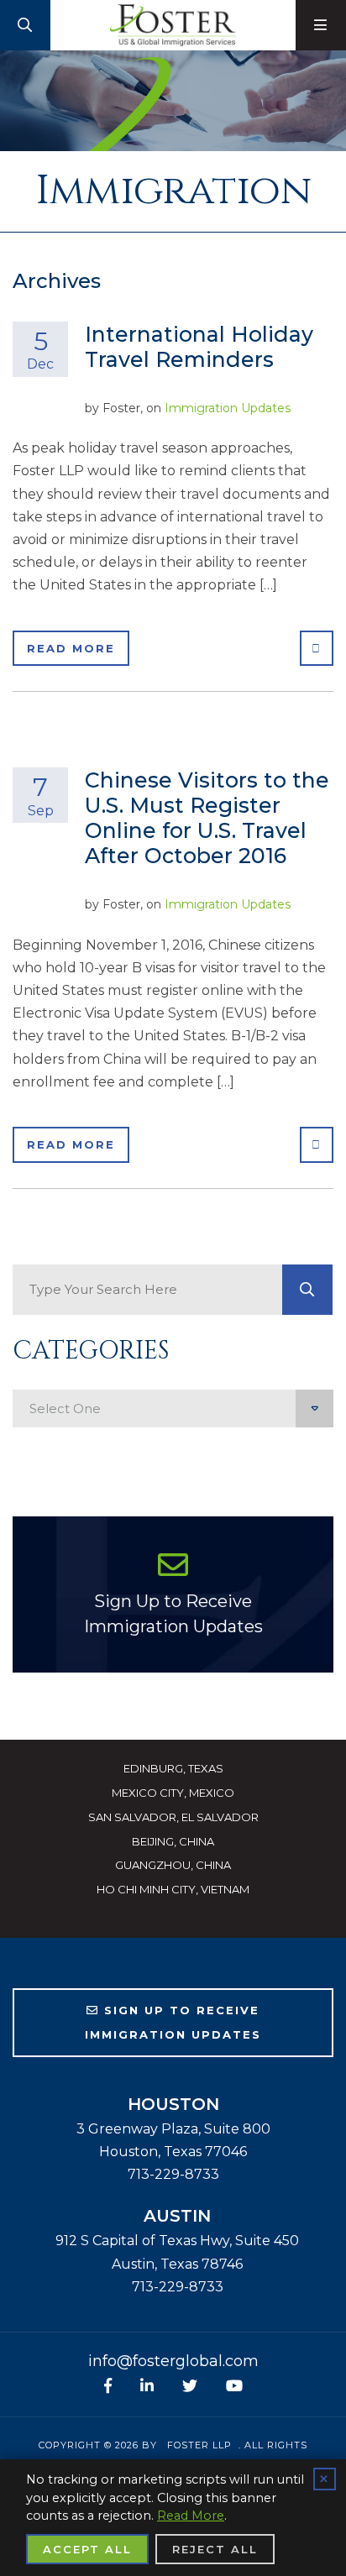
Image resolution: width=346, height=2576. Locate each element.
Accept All (87, 2549)
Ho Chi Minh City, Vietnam (173, 1889)
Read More (71, 648)
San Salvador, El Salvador (173, 1817)
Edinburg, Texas (173, 1768)
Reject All (215, 2549)
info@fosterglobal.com (173, 2361)
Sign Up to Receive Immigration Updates (173, 1614)
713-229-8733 (173, 2174)
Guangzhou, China (173, 1865)
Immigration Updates (228, 408)
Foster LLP (199, 2445)
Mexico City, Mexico (173, 1793)
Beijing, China (173, 1841)
